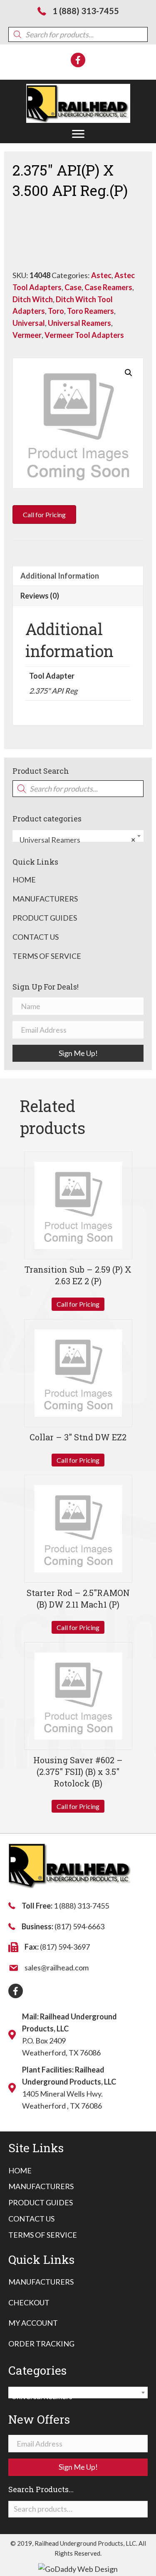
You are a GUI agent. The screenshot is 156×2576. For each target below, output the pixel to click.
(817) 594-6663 (79, 1926)
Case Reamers (108, 287)
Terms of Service (47, 956)
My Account (33, 2323)
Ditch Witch (33, 299)
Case (73, 287)
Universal (29, 323)
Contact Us (36, 937)
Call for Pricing (78, 1304)
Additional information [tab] (60, 576)
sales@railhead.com (57, 1967)
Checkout (29, 2302)
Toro (56, 311)
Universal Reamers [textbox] (76, 840)
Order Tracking (41, 2344)
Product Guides (45, 918)
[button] (78, 134)
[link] (20, 2171)
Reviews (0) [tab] (40, 596)
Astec (101, 275)
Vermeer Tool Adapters (84, 335)
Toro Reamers (90, 311)
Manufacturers (45, 899)
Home (24, 880)
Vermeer (27, 335)
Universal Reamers (79, 323)
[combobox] (78, 836)
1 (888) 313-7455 (86, 11)
